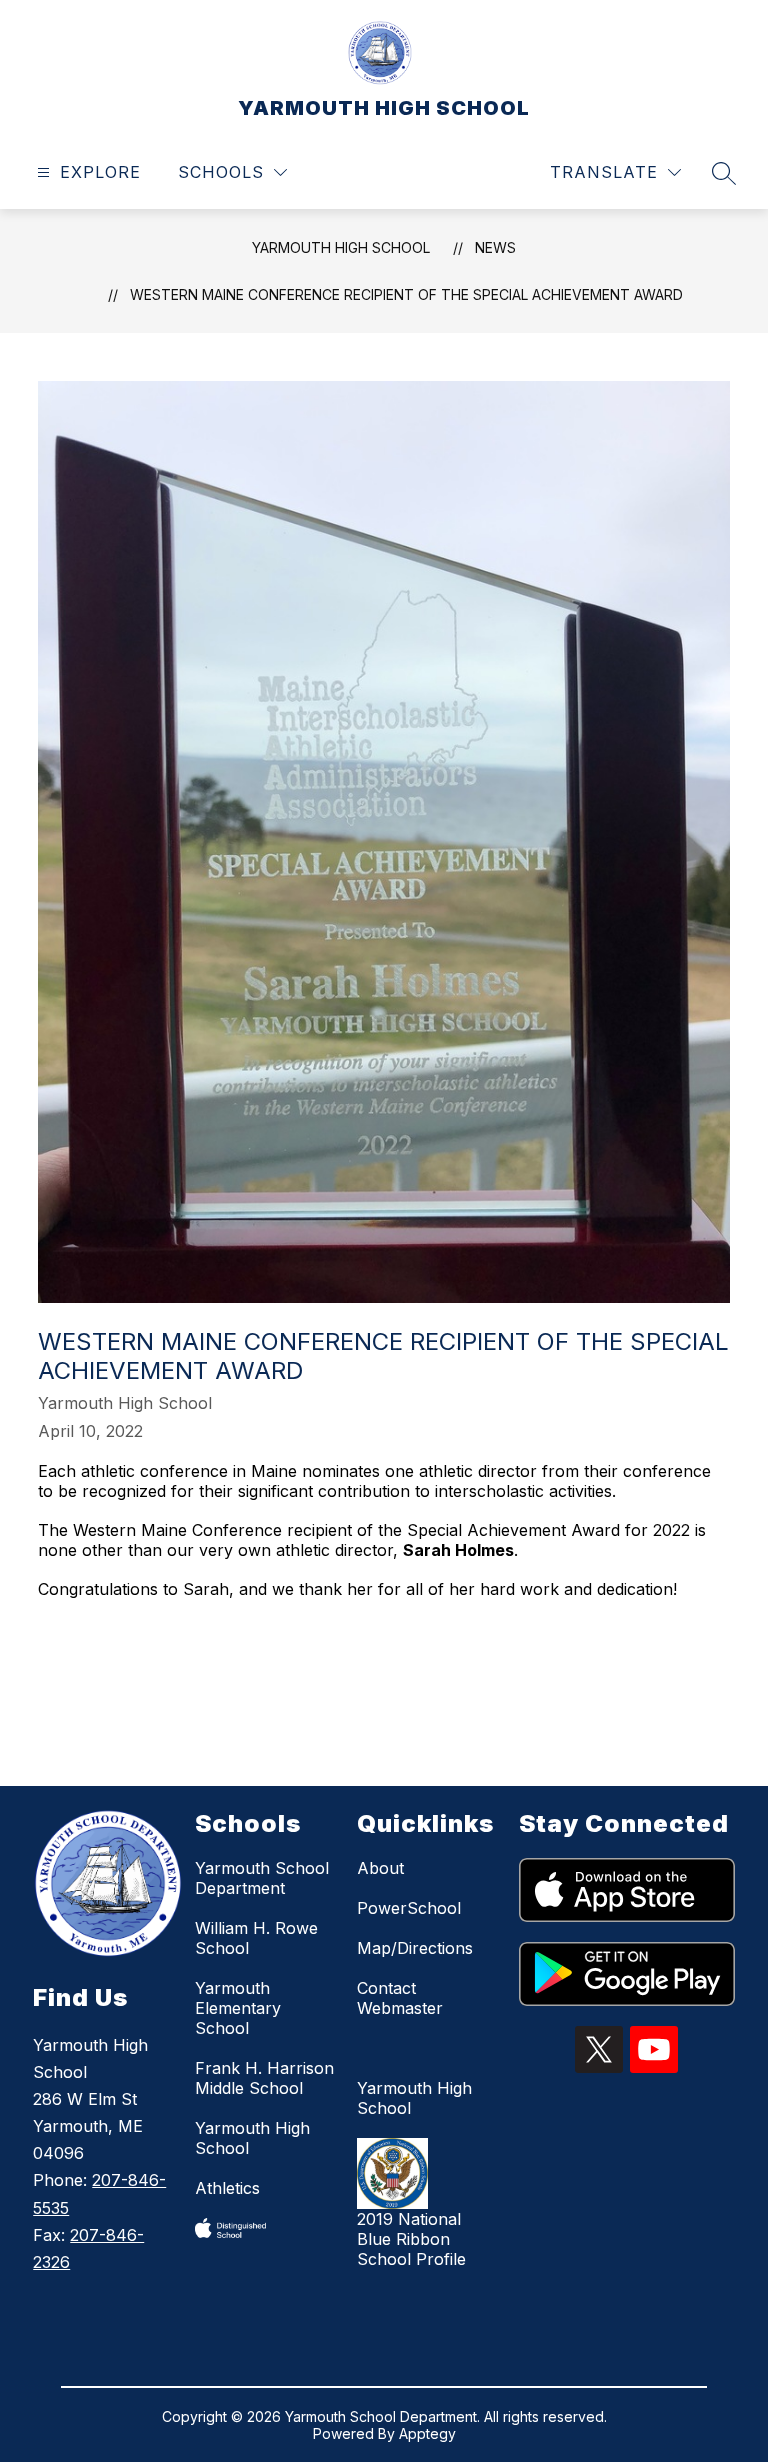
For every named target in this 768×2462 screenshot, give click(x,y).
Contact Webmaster (400, 1998)
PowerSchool (409, 1908)
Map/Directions (415, 1948)
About (380, 1868)
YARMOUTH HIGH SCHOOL (341, 247)
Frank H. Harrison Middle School (264, 2078)
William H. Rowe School (256, 1938)
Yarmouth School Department (262, 1878)
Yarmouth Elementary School (238, 2008)
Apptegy (427, 2433)
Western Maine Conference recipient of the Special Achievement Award (406, 294)
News (495, 247)
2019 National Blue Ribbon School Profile (411, 2239)
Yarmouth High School (252, 2138)
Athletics (227, 2188)
